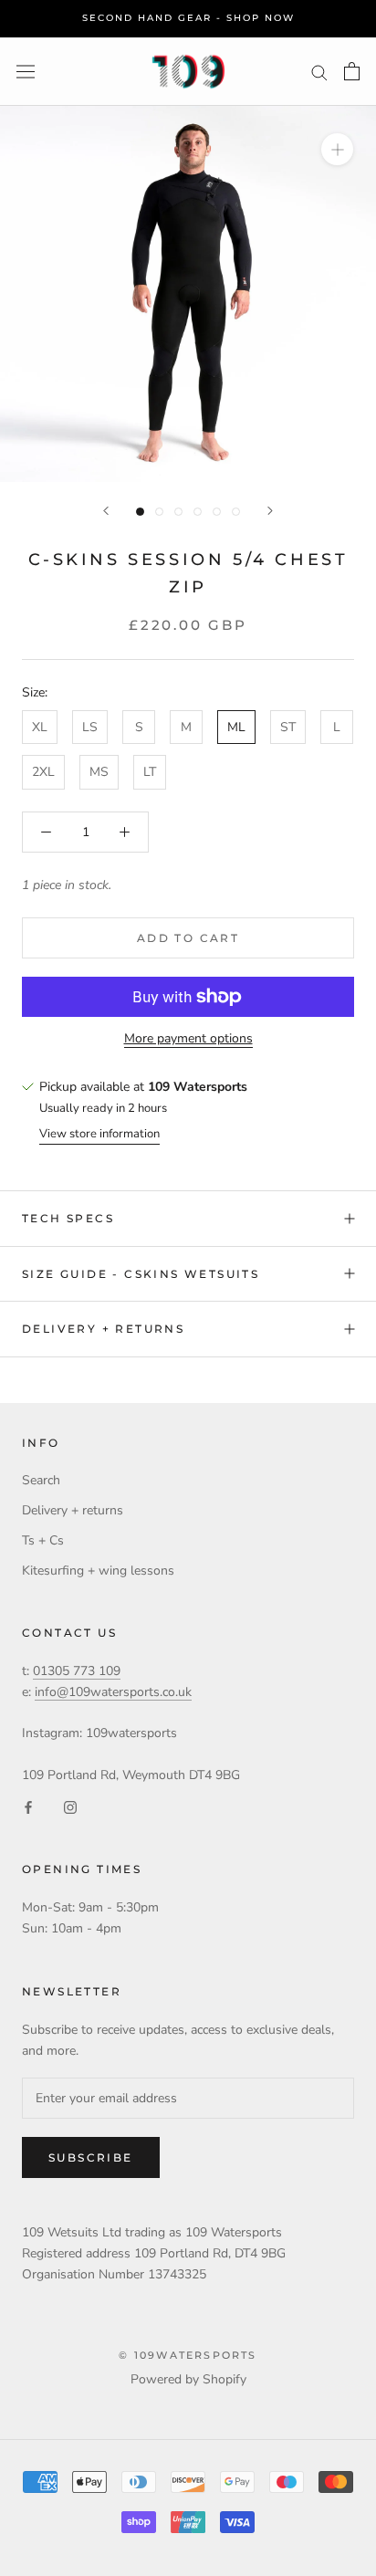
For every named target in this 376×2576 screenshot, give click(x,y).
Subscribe (91, 2157)
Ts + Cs (43, 1540)
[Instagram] (70, 1806)
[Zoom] (337, 149)
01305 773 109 (77, 1671)
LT (150, 772)
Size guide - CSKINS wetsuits (141, 1274)
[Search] (319, 72)
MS (99, 772)
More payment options (188, 1038)
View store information (99, 1134)
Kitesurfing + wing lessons (98, 1571)
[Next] (270, 511)
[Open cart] (352, 71)
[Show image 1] (140, 512)
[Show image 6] (236, 512)
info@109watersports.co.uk (113, 1692)
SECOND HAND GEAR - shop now (188, 18)
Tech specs (68, 1218)
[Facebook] (28, 1806)
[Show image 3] (178, 512)
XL (40, 727)
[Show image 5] (217, 512)
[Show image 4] (198, 512)
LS (90, 727)
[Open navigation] (26, 72)
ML (236, 727)
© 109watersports (188, 2355)
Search (41, 1480)
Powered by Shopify (188, 2379)
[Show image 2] (159, 512)
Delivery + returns (103, 1329)
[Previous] (106, 511)
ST (288, 727)
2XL (43, 772)
